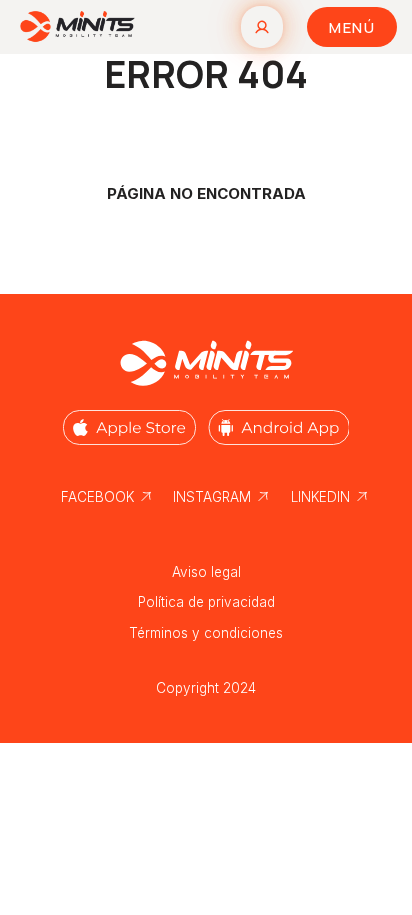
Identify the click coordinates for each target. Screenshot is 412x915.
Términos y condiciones (206, 633)
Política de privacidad (206, 602)
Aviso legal (206, 572)
